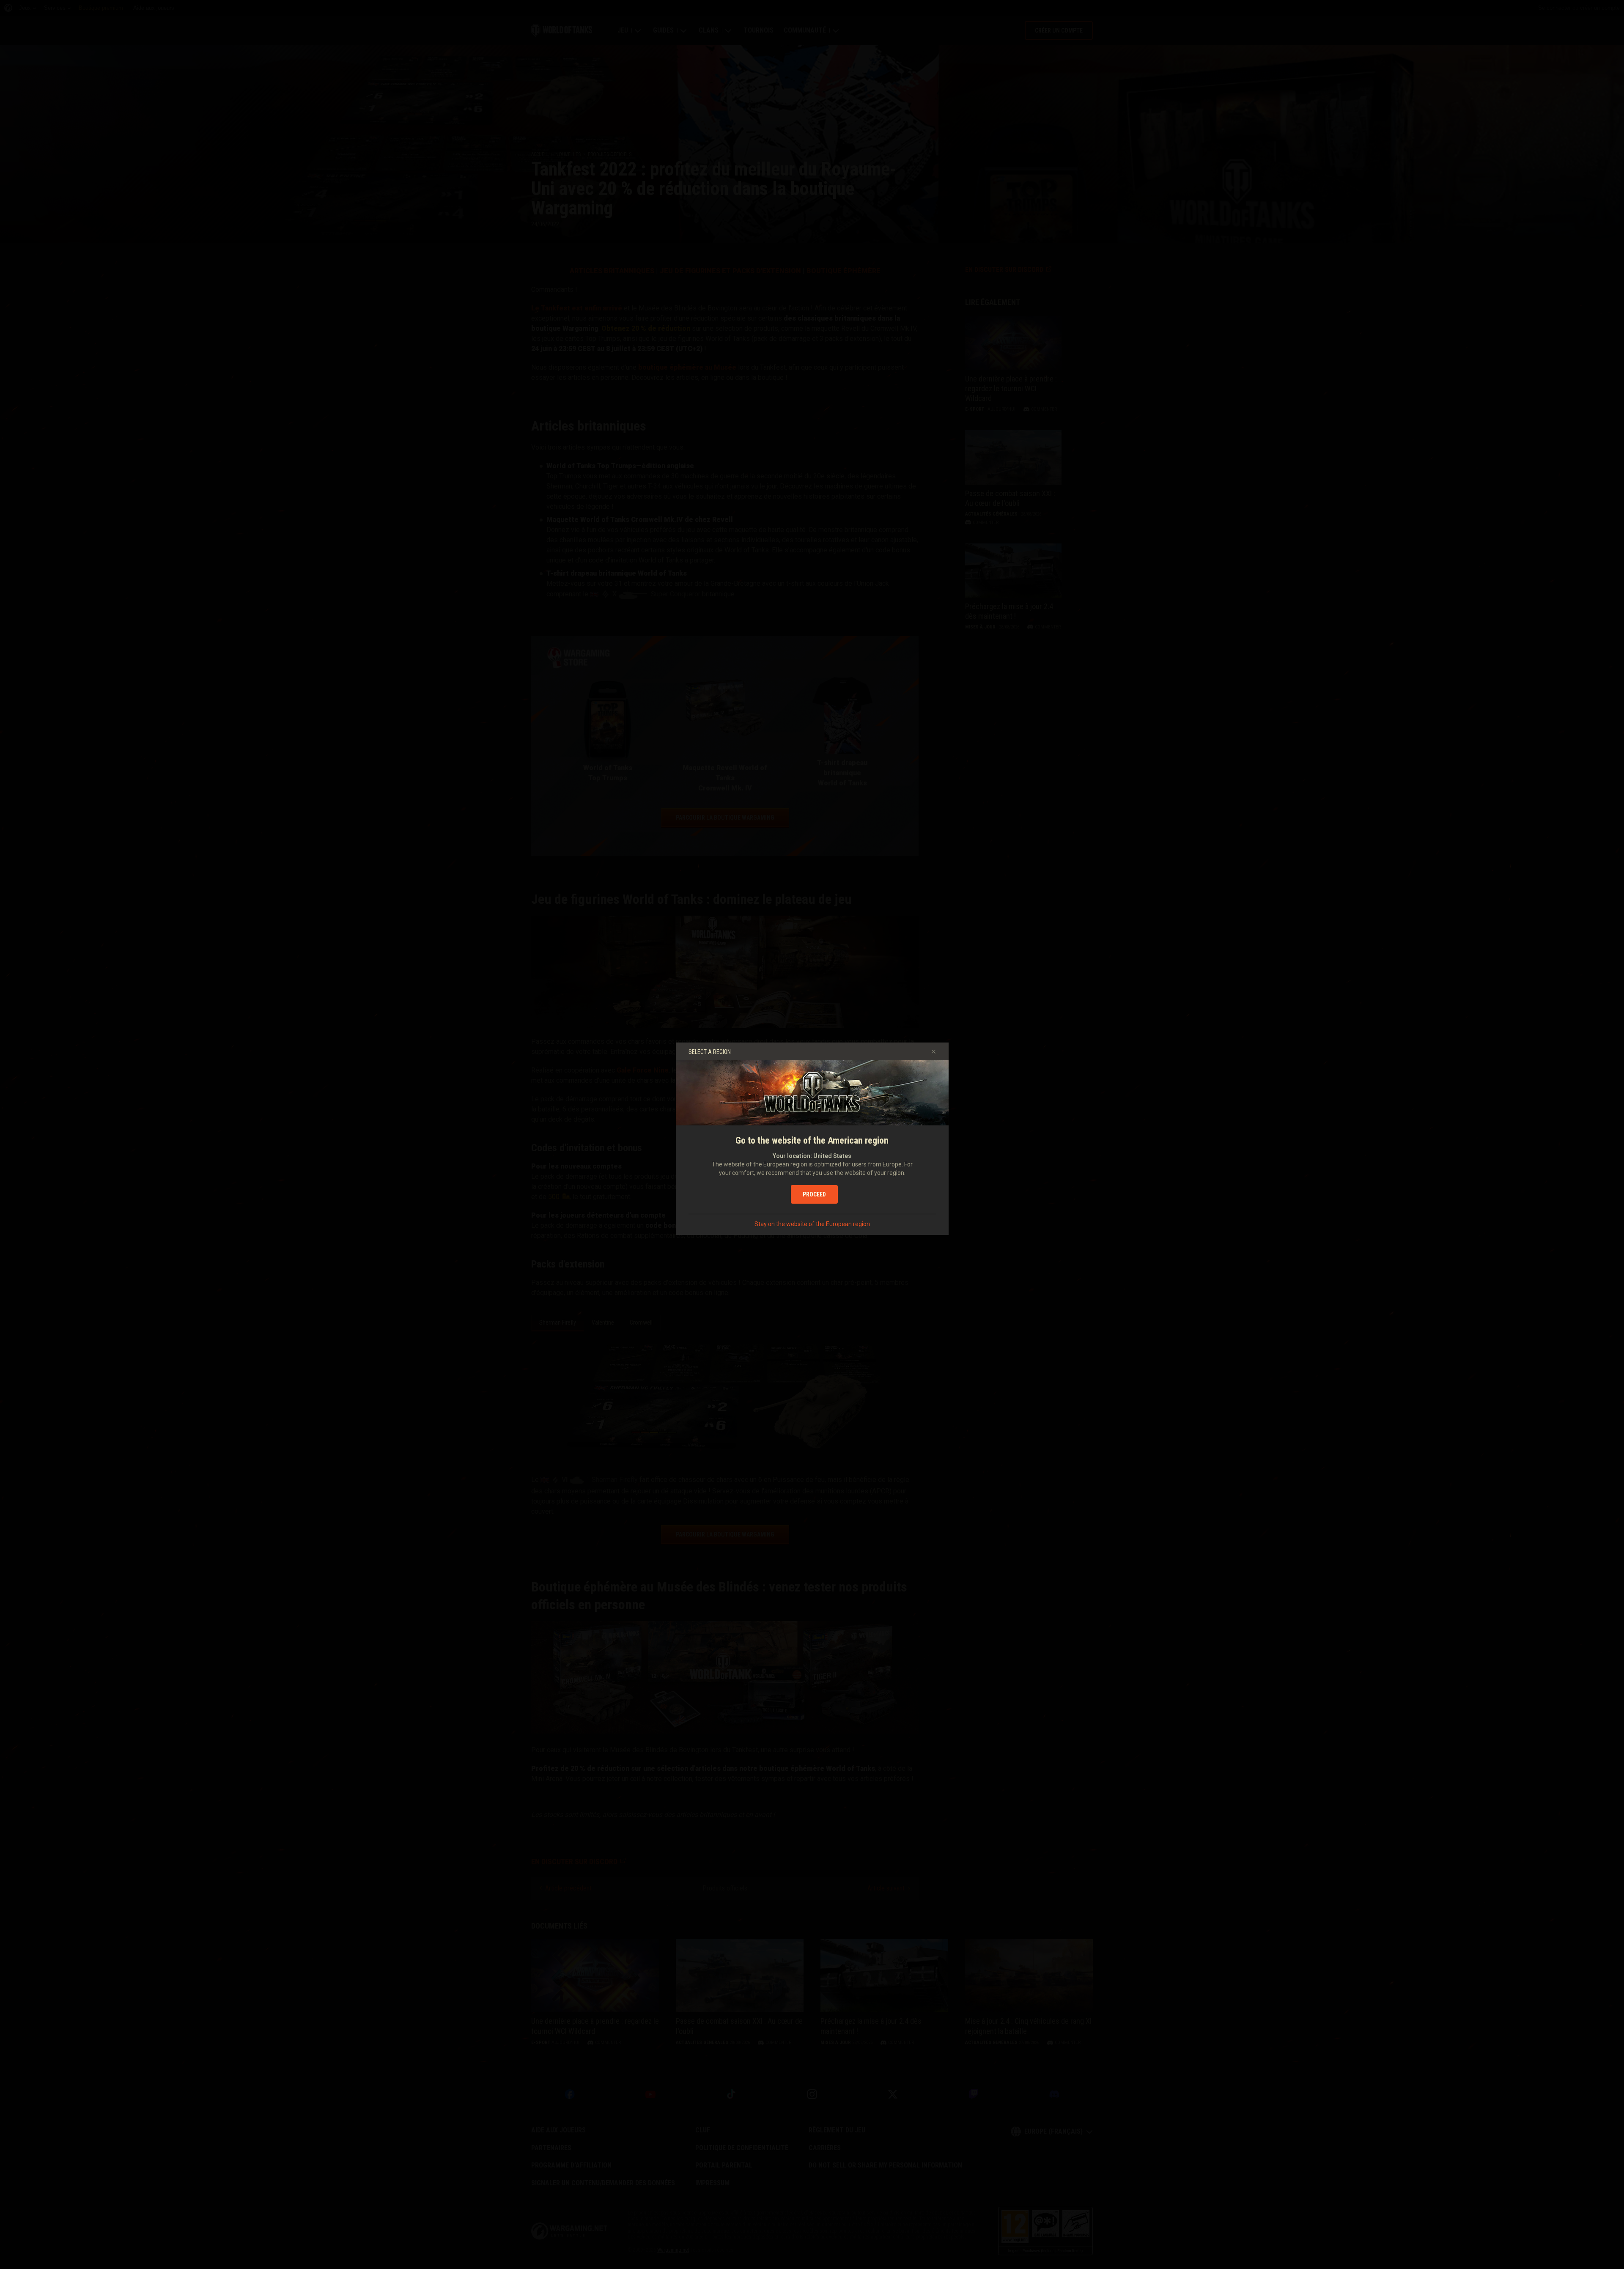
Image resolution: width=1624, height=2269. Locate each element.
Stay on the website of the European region (812, 1224)
